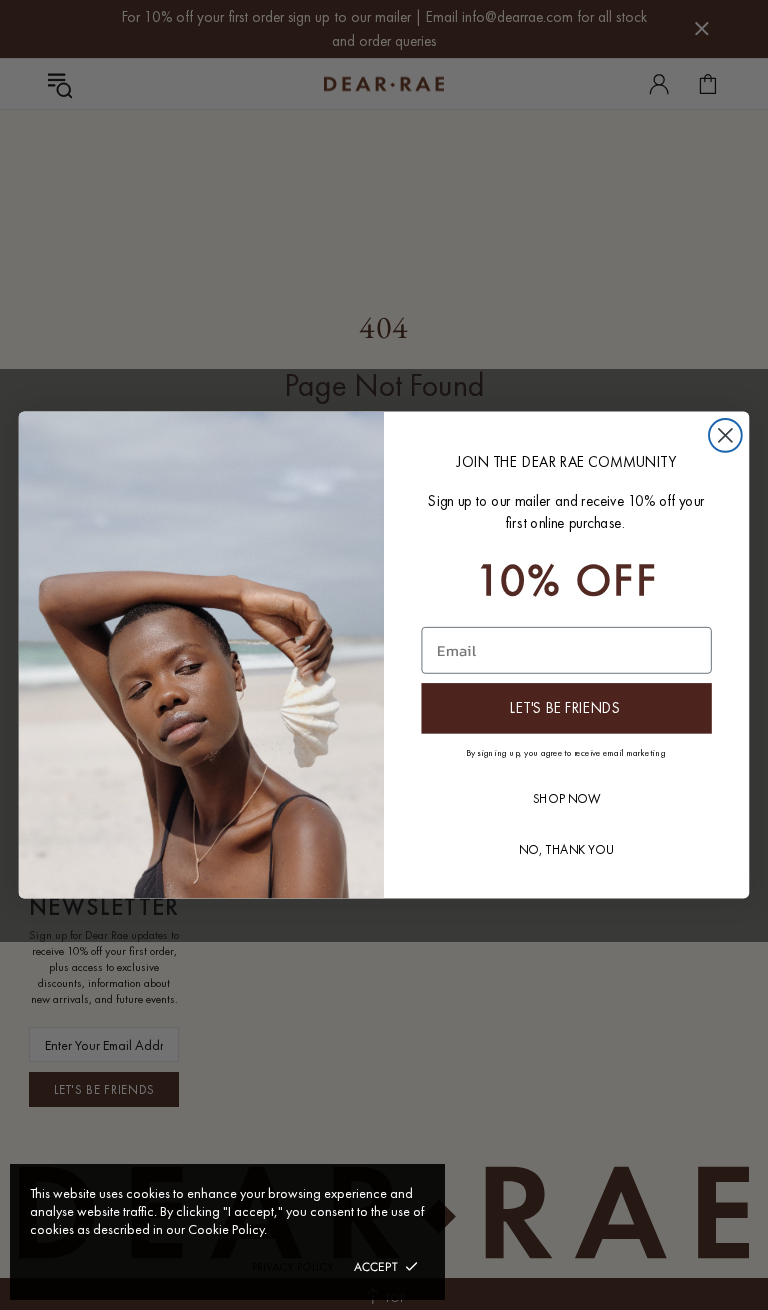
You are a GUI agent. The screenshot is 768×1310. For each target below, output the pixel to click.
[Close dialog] (725, 435)
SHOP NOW (566, 798)
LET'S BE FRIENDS (565, 708)
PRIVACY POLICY (293, 1267)
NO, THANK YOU (567, 849)
